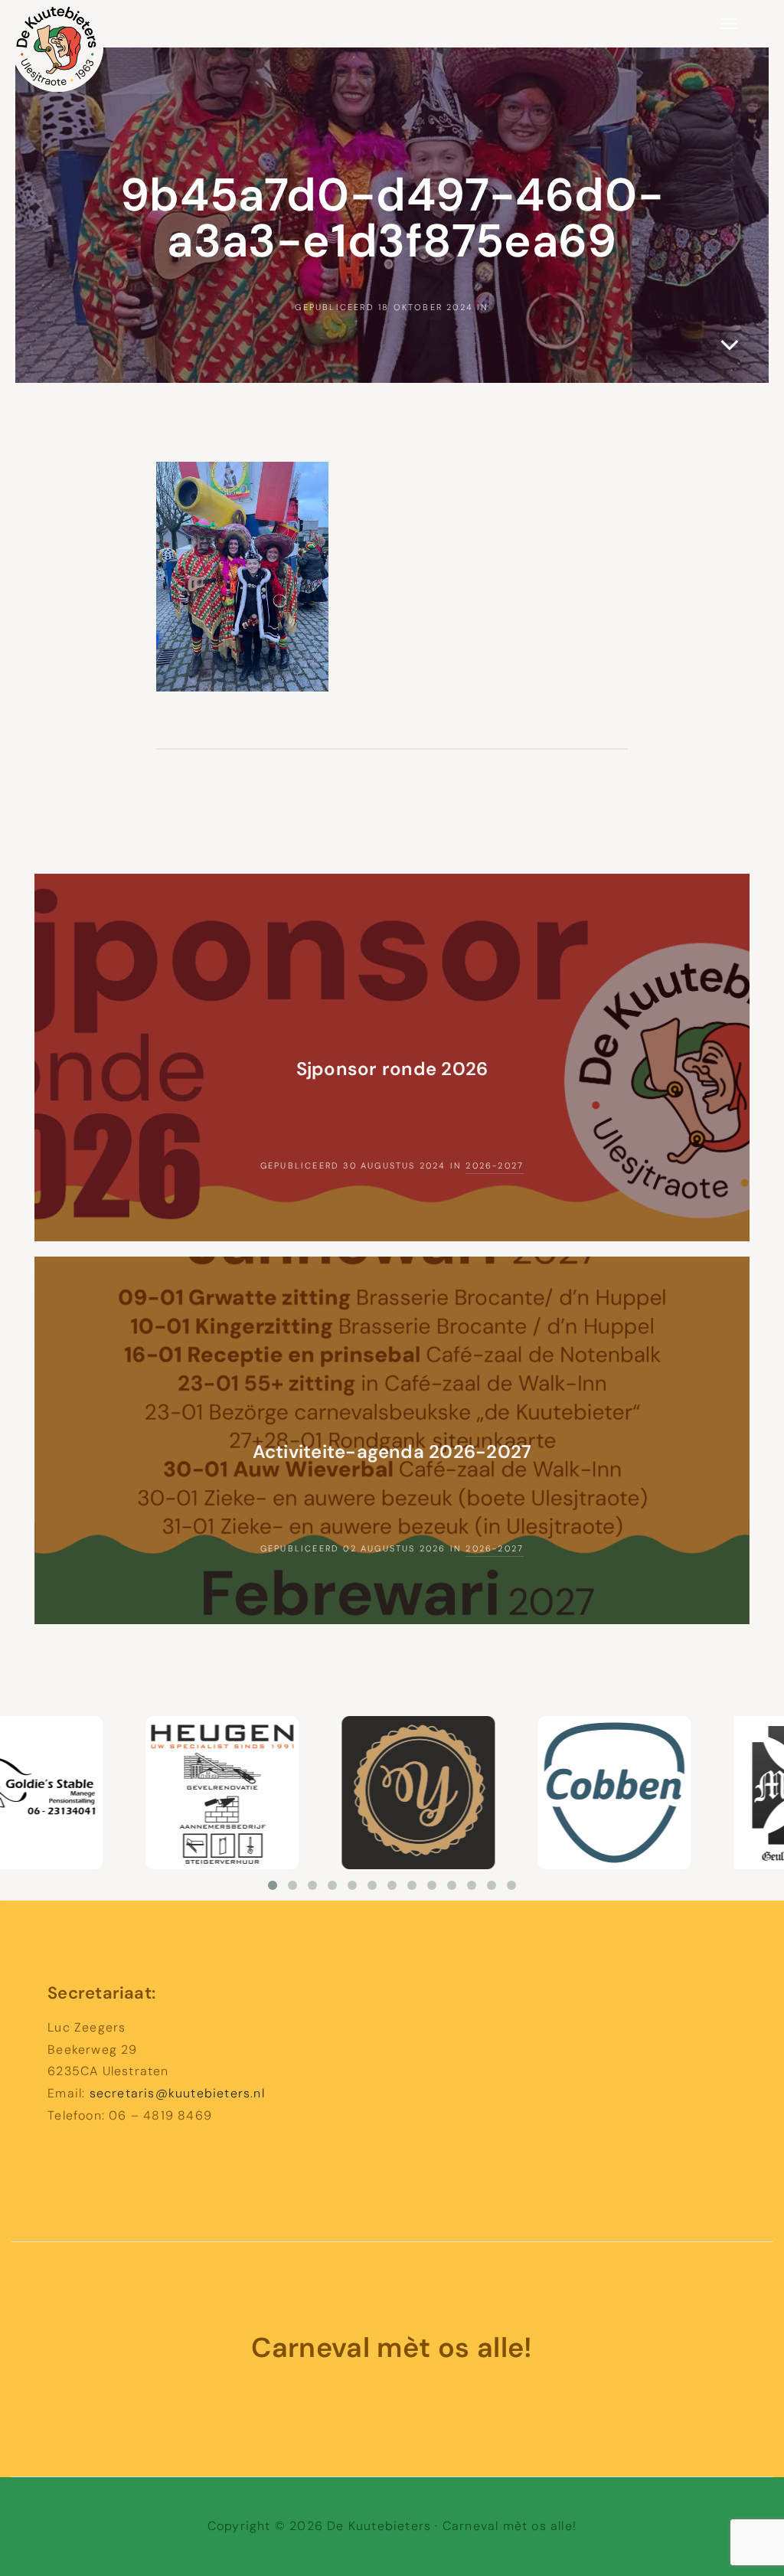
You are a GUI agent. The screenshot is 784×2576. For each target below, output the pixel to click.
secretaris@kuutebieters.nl (177, 2093)
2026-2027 (495, 1165)
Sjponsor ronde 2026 (392, 1069)
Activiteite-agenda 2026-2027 (392, 1451)
